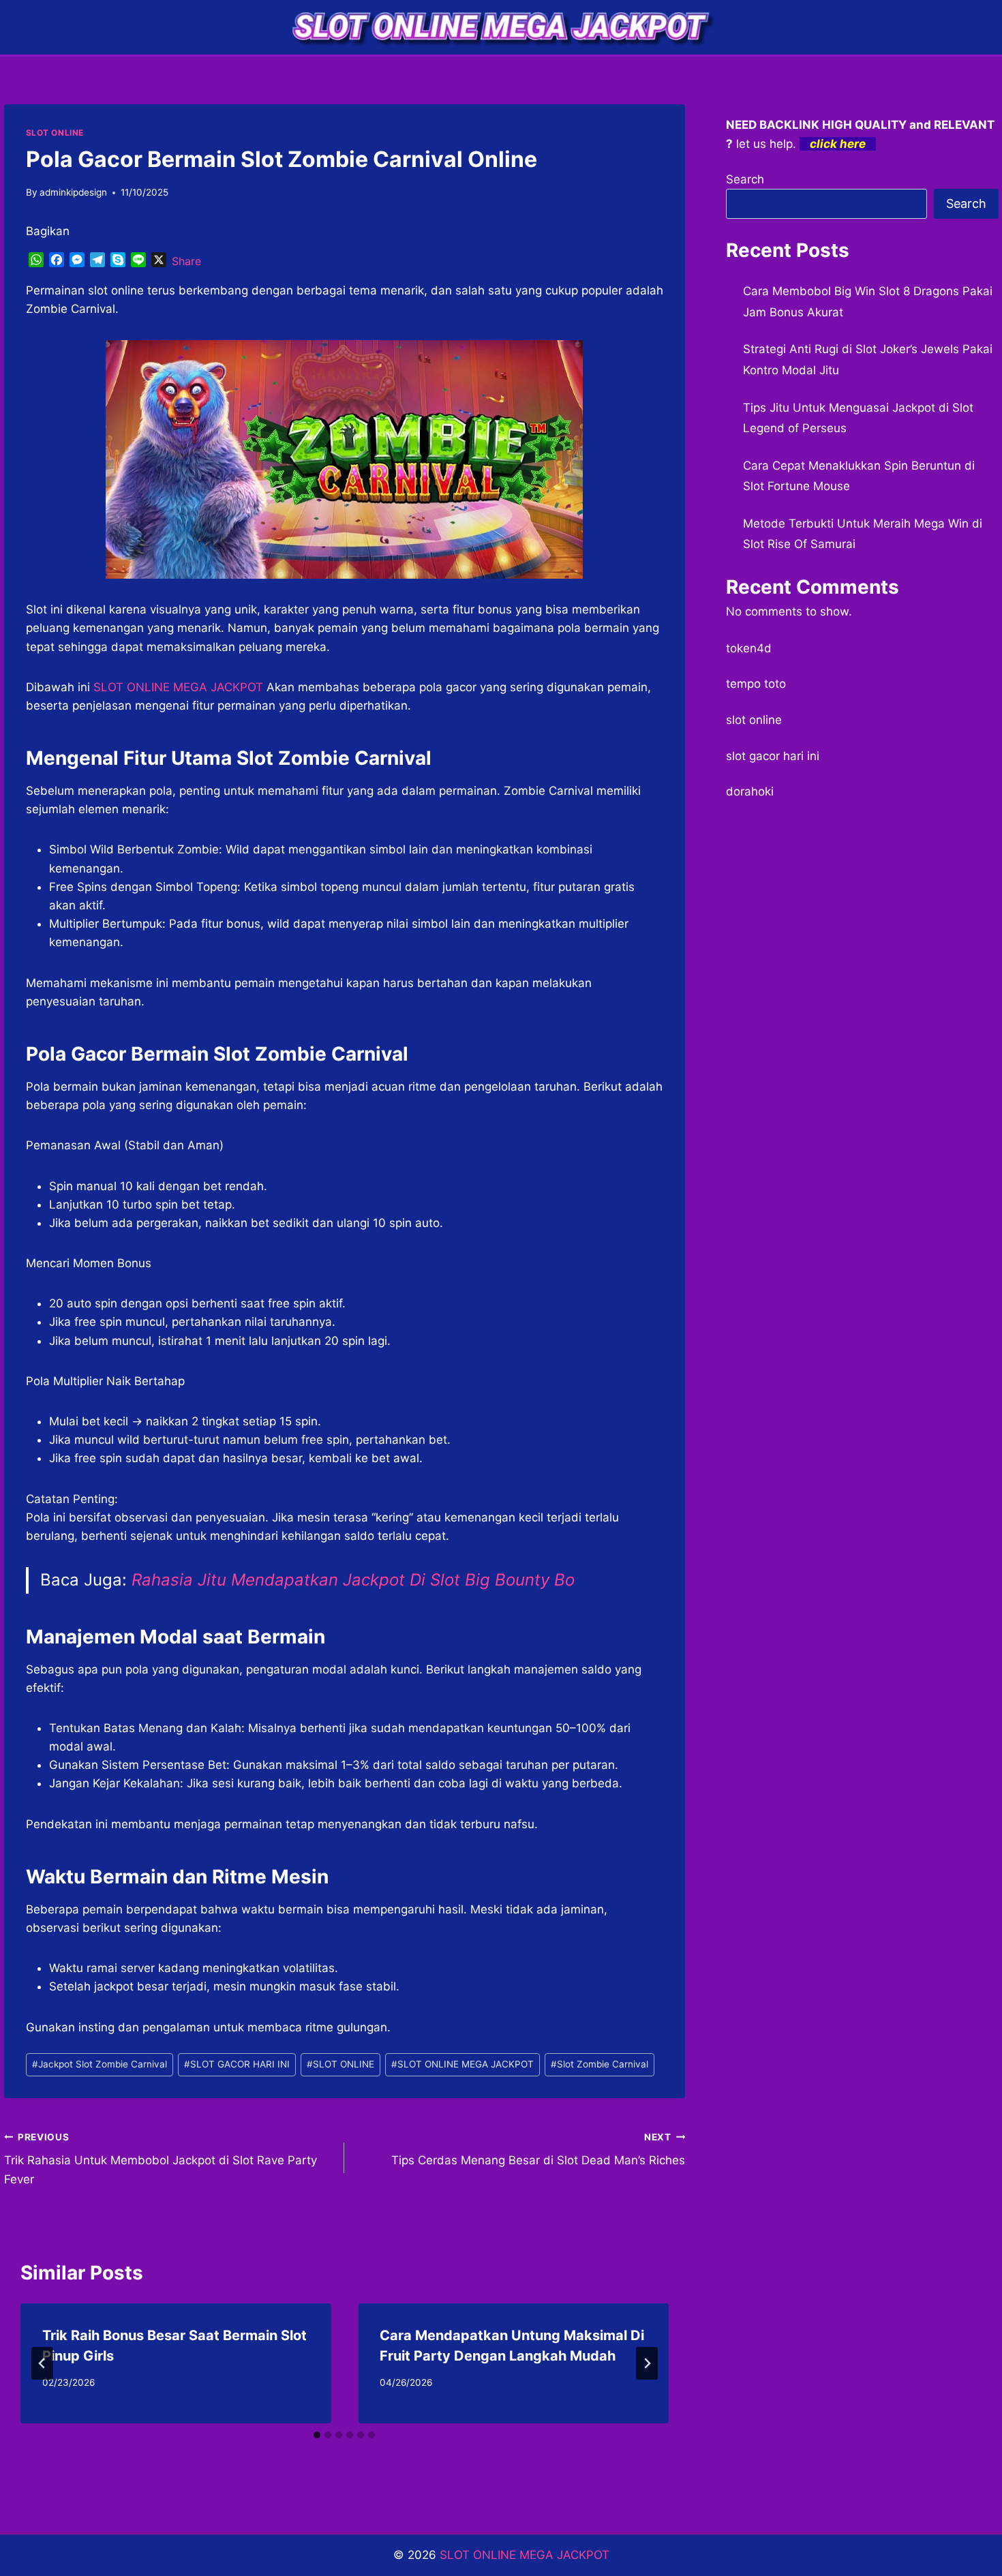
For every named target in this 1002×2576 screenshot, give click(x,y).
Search (745, 179)
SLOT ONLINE (55, 133)
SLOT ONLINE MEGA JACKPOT (462, 2064)
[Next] (647, 2363)
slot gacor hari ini (773, 756)
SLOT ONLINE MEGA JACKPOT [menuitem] (178, 687)
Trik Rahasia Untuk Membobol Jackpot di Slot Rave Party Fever (161, 2159)
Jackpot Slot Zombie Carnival (100, 2064)
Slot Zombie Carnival (599, 2064)
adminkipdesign (73, 192)
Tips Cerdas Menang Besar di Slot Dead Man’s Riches (538, 2150)
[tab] (317, 2435)
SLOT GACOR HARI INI (237, 2064)
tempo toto (756, 684)
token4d (749, 648)
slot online (754, 720)
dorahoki (750, 791)
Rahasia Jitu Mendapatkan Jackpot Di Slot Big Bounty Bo (353, 1580)
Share (186, 261)
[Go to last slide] (42, 2363)
